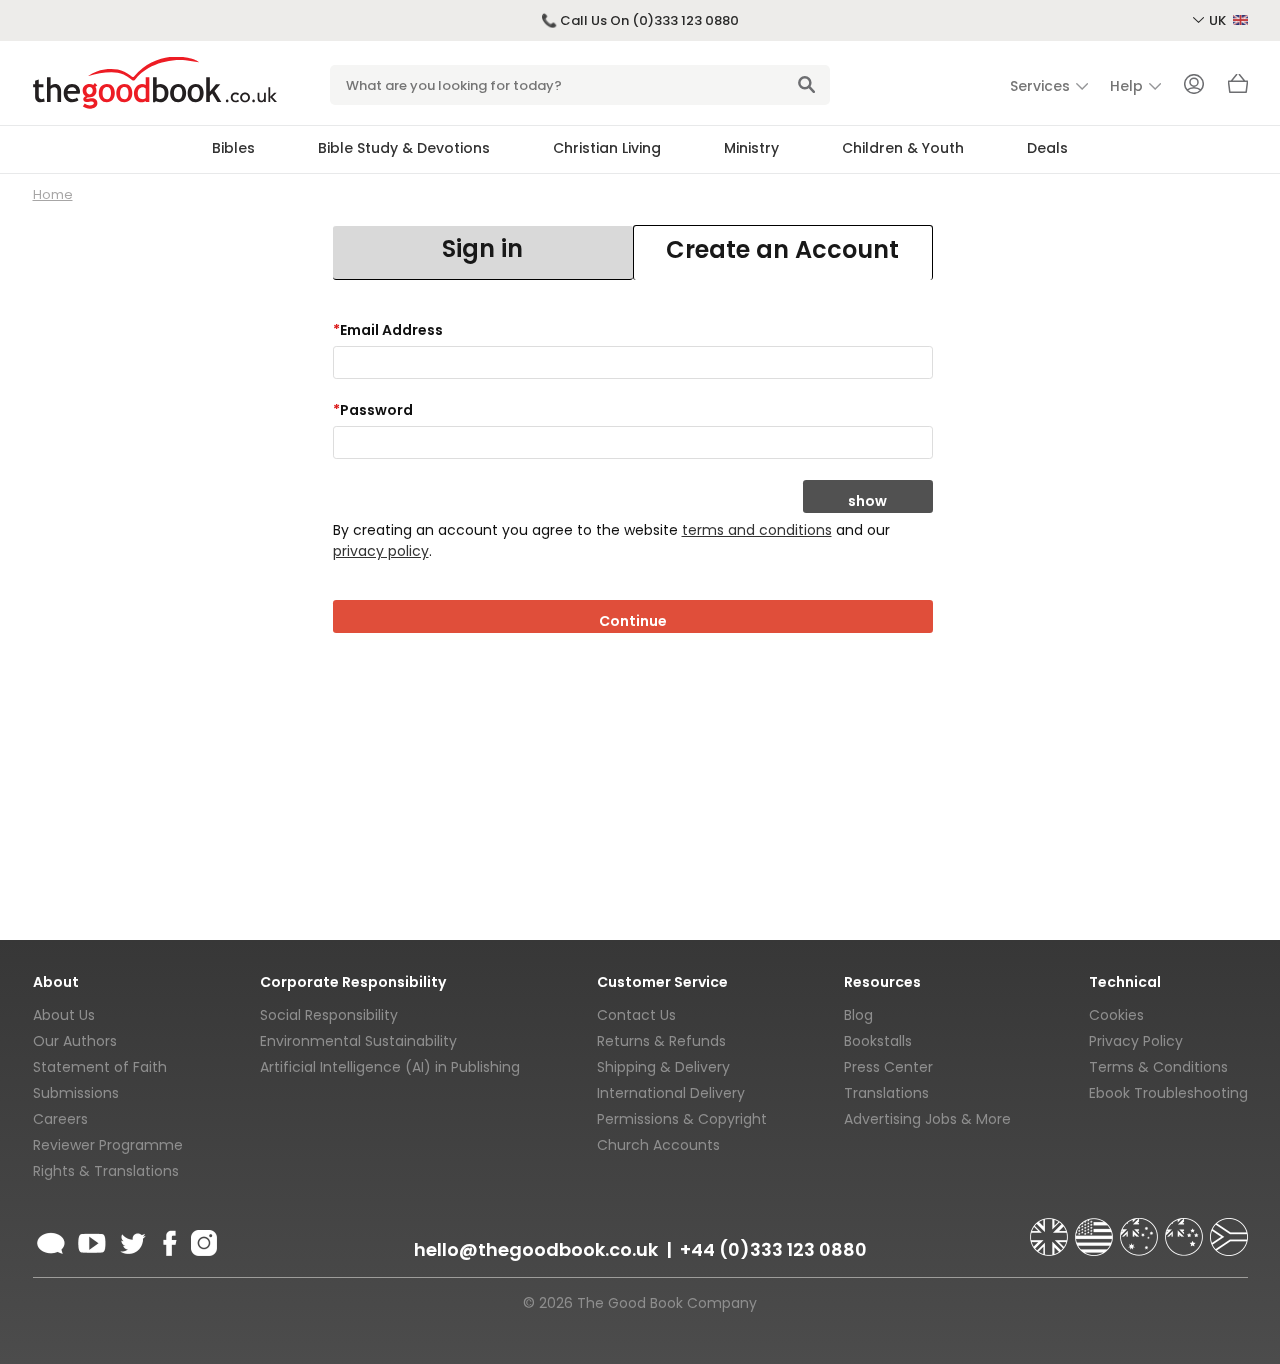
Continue (633, 621)
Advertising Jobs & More (927, 1119)
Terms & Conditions (1158, 1067)
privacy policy (381, 551)
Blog (858, 1015)
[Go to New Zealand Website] (1186, 1228)
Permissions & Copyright (682, 1119)
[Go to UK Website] (1051, 1228)
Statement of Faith (100, 1067)
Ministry (751, 148)
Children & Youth (903, 148)
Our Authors (75, 1041)
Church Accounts (658, 1145)
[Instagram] (202, 1240)
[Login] (1194, 86)
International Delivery (671, 1093)
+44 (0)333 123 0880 (773, 1249)
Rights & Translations (106, 1171)
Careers (60, 1119)
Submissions (76, 1093)
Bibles (233, 148)
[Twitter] (131, 1240)
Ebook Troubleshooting (1168, 1093)
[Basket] (1238, 89)
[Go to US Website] (1096, 1228)
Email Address (388, 330)
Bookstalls (878, 1041)
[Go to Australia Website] (1141, 1228)
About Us (64, 1015)
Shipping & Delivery (663, 1067)
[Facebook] (168, 1240)
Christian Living (607, 148)
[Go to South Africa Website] (1229, 1228)
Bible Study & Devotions (404, 148)
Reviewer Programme (108, 1145)
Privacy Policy (1136, 1041)
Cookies (1116, 1015)
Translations (886, 1093)
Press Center (888, 1067)
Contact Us (636, 1015)
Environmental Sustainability (358, 1041)
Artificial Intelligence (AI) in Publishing (390, 1067)
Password (373, 410)
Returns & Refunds (661, 1041)
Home (53, 194)
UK (1219, 20)
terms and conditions (757, 530)
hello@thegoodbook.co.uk (536, 1249)
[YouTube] (92, 1240)
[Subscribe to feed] (51, 1240)
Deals (1047, 148)
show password (868, 502)
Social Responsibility (329, 1015)
